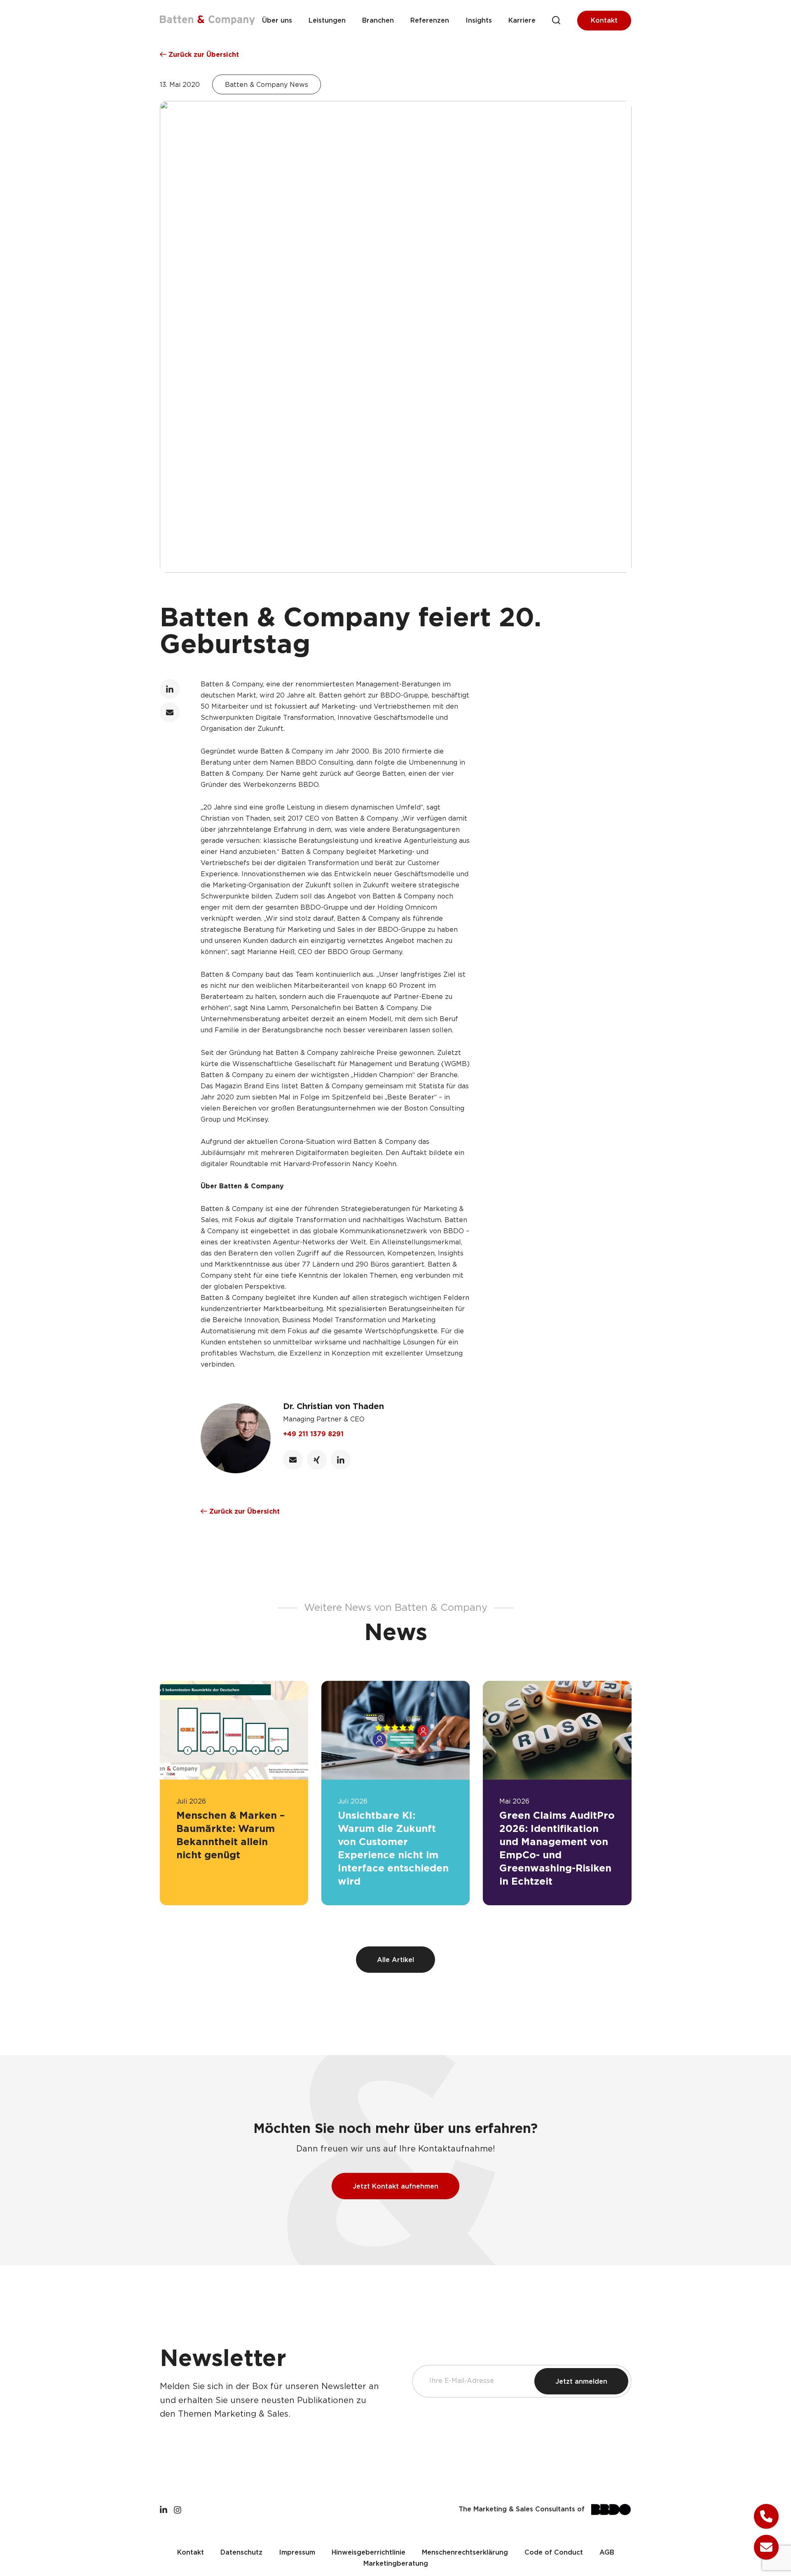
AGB (607, 2553)
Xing (317, 1460)
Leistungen (327, 21)
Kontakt (604, 21)
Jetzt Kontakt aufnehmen (395, 2187)
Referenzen (430, 21)
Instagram (178, 2509)
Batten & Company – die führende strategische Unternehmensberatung (207, 20)
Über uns (277, 21)
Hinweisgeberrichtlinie (369, 2553)
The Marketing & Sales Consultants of (522, 2509)
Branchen (378, 21)
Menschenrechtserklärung (465, 2553)
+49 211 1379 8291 (313, 1434)
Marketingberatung (396, 2564)
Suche (556, 20)
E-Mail (170, 712)
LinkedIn (170, 689)
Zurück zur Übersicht (203, 55)
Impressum (297, 2553)
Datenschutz (241, 2553)
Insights (479, 21)
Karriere (522, 21)
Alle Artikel (395, 1960)
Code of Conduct (554, 2553)
